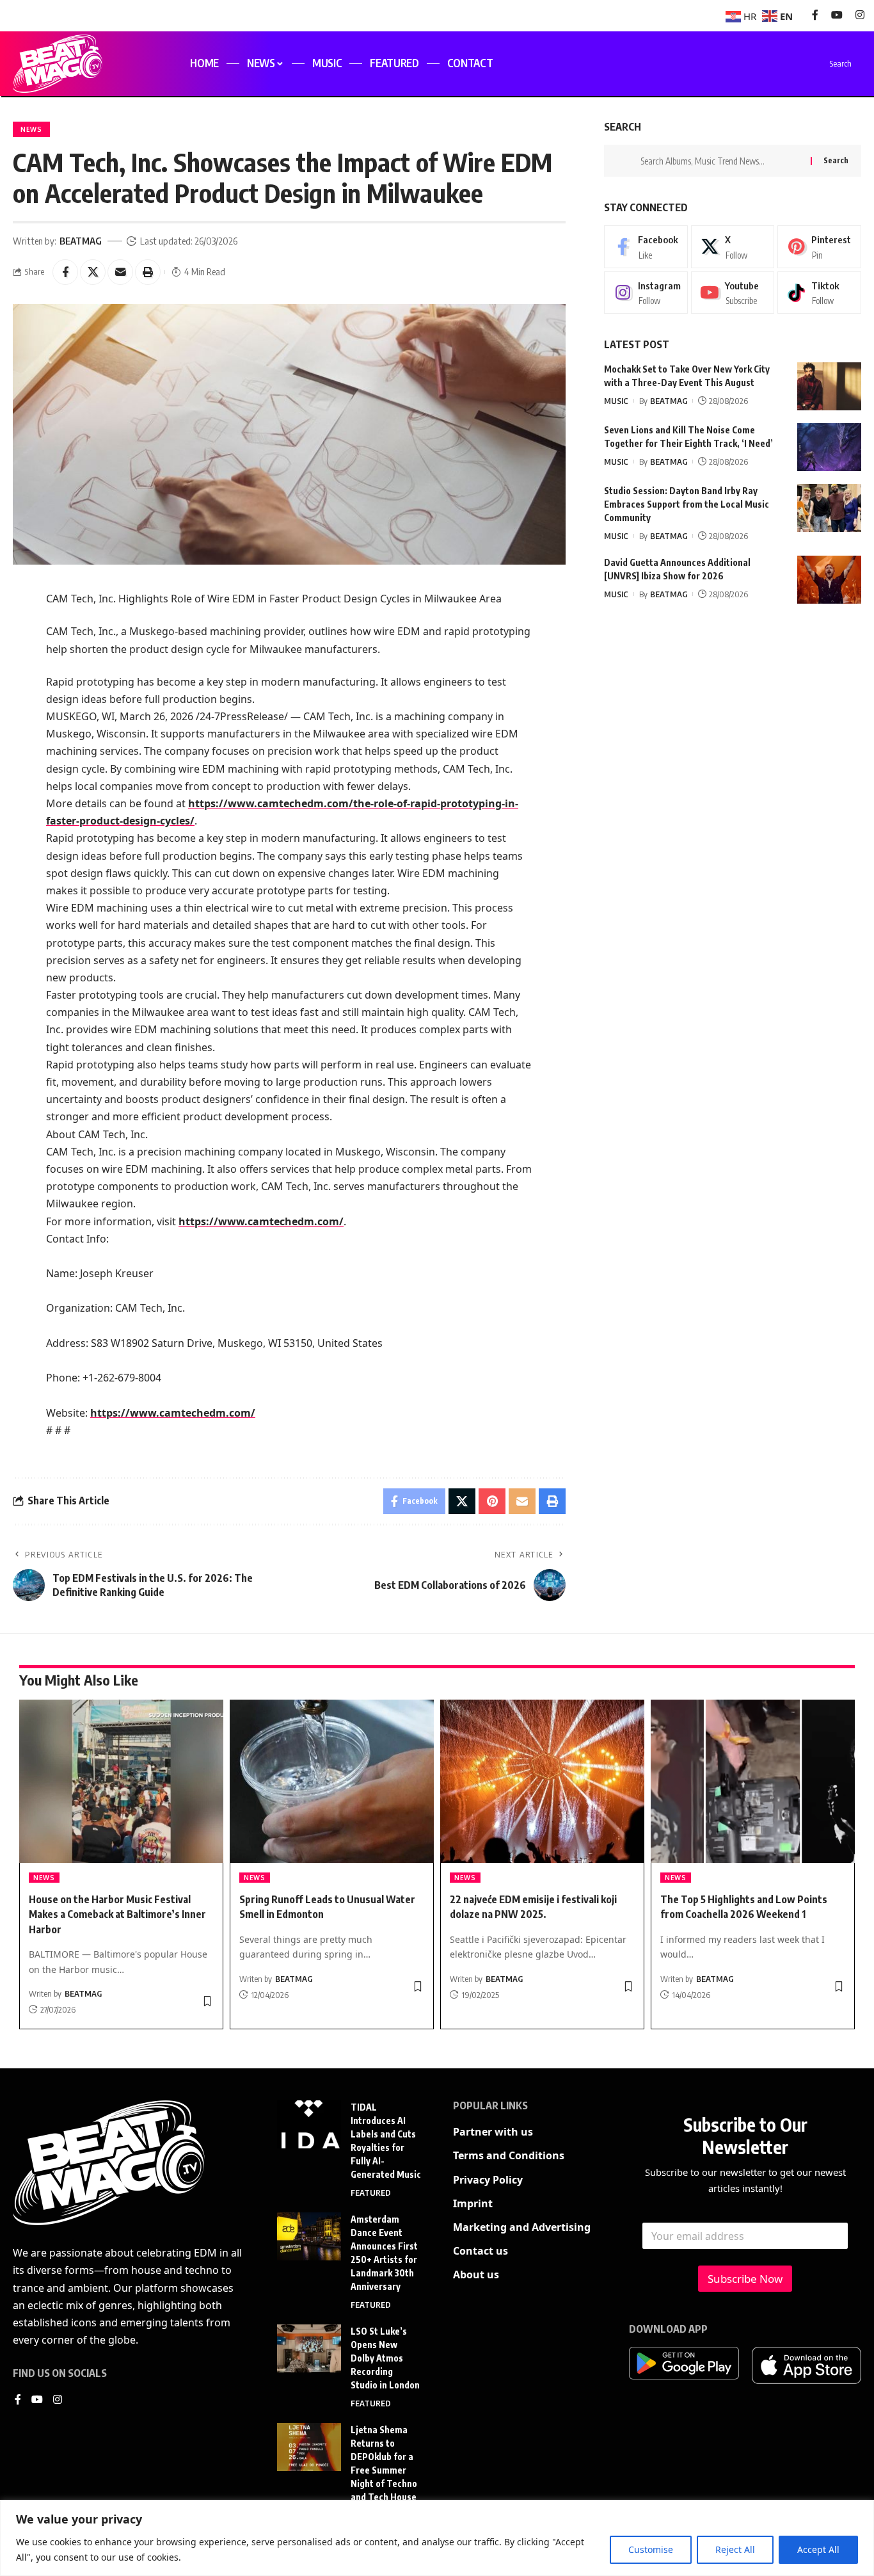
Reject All (735, 2549)
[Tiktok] (819, 293)
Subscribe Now (745, 2279)
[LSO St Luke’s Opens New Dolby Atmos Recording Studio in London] (309, 2348)
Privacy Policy (488, 2180)
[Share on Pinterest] (492, 1501)
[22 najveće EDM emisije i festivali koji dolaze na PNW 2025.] (542, 1781)
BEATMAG (81, 241)
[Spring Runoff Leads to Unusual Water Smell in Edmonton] (332, 1781)
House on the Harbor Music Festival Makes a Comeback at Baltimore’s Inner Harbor (117, 1914)
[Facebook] (815, 15)
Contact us (481, 2251)
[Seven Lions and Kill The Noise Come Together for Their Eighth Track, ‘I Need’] (829, 447)
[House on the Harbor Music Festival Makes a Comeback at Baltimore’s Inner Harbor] (121, 1781)
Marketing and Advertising (522, 2227)
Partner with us (493, 2132)
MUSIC (616, 401)
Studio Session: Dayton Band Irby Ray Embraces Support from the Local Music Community (687, 504)
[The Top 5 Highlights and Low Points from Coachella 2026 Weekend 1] (753, 1781)
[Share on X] (93, 272)
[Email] (120, 272)
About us (476, 2274)
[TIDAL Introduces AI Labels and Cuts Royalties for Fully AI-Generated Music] (309, 2124)
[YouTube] (837, 15)
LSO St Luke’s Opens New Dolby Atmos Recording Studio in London (385, 2358)
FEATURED (371, 2193)
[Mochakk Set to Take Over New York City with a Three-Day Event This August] (829, 386)
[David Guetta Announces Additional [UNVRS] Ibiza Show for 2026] (829, 580)
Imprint (473, 2203)
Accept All (818, 2549)
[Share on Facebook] (65, 272)
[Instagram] (860, 15)
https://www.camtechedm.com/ (261, 1221)
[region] (437, 2538)
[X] (733, 246)
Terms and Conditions (509, 2155)
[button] (148, 272)
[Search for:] (721, 161)
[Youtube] (733, 293)
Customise (651, 2549)
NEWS (31, 129)
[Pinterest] (819, 246)
